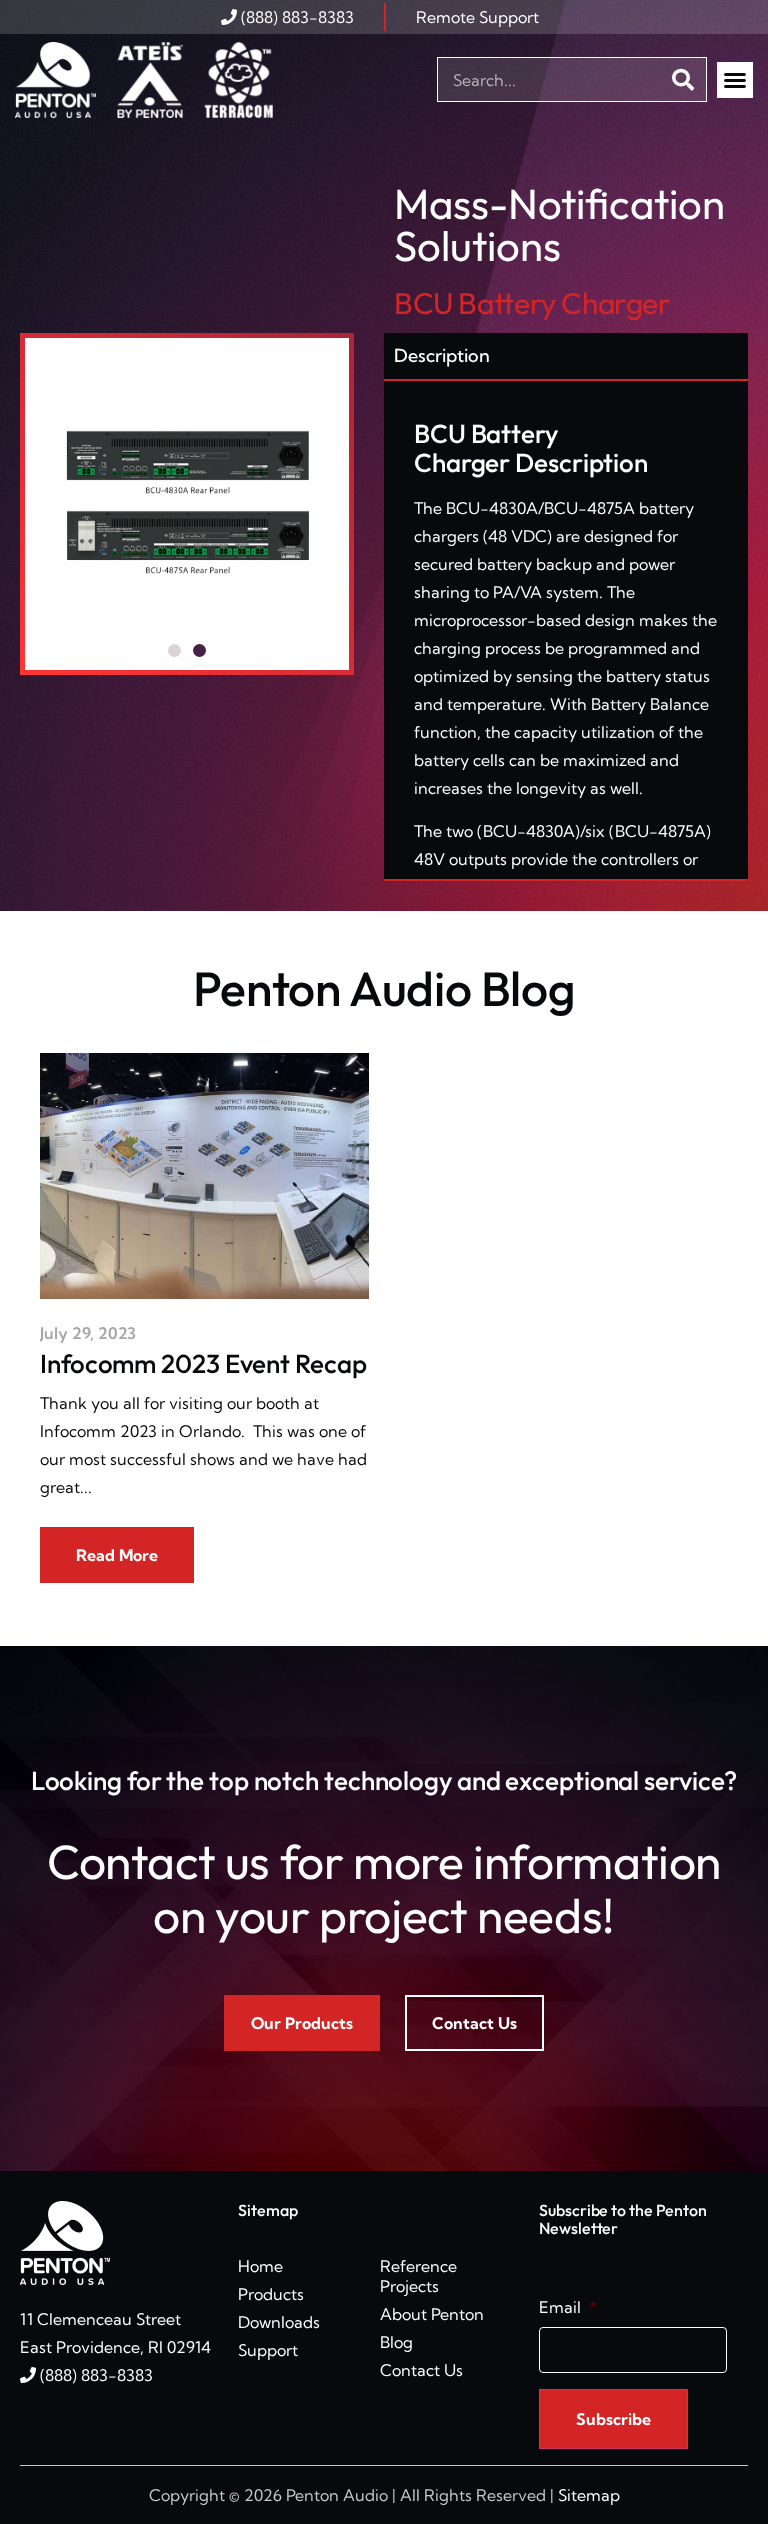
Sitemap (589, 2495)
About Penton (432, 2314)
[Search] (683, 79)
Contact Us (421, 2370)
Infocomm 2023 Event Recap (203, 1363)
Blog (396, 2342)
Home (260, 2266)
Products (271, 2294)
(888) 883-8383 (295, 17)
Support (268, 2350)
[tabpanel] (566, 631)
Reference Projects (418, 2276)
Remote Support (477, 17)
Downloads (279, 2322)
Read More (117, 1555)
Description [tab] (442, 355)
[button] (735, 80)
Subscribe (613, 2419)
